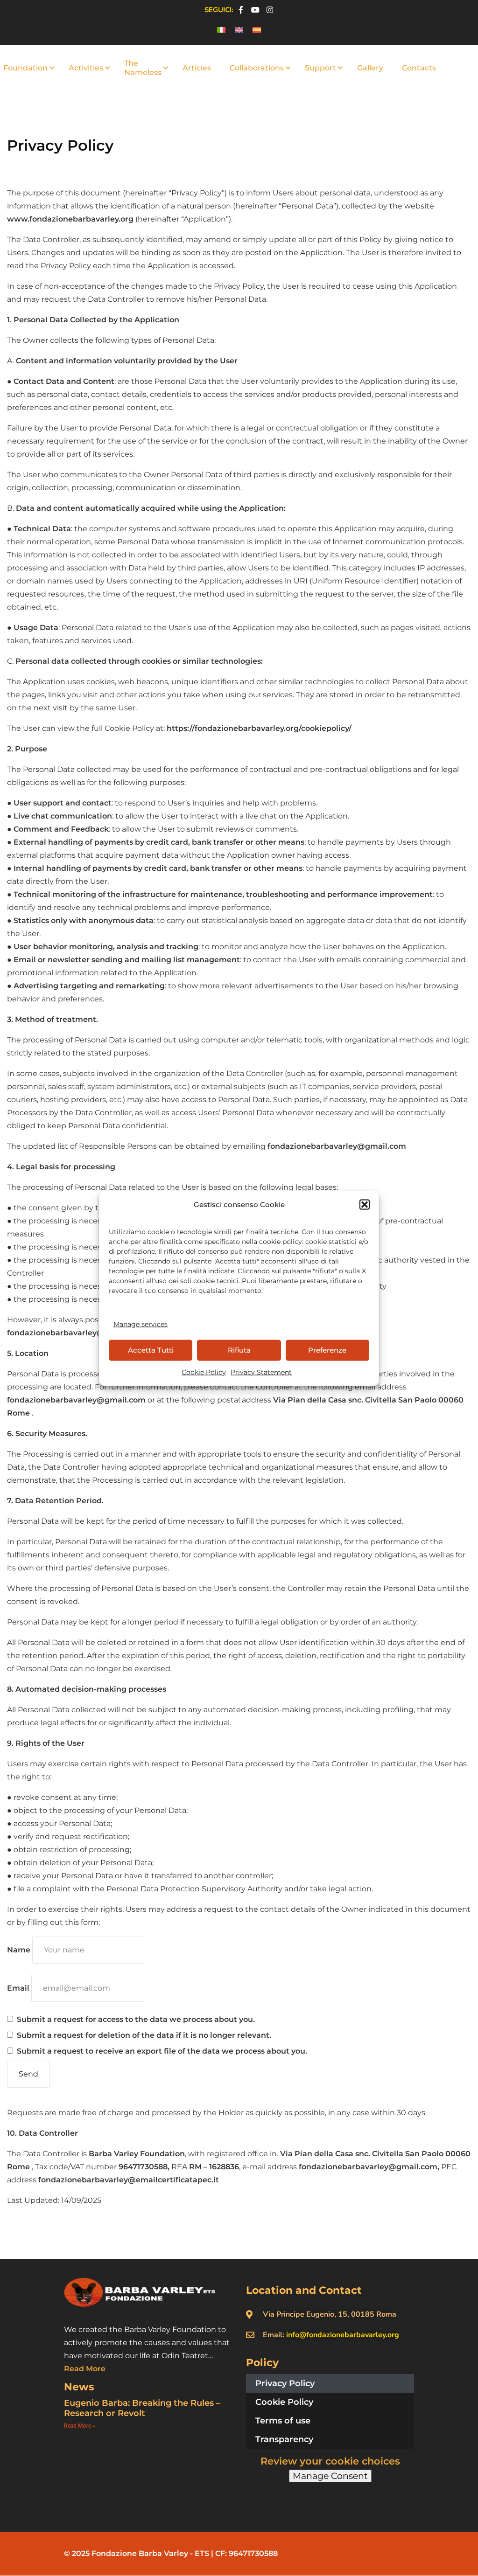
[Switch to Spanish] (257, 30)
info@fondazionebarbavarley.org (343, 2335)
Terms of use (283, 2421)
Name (19, 1950)
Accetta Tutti (151, 1350)
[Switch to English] (239, 30)
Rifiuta (239, 1350)
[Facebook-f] (241, 10)
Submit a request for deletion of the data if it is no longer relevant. (143, 2035)
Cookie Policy (204, 1372)
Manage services (141, 1324)
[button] (365, 1204)
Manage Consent (330, 2476)
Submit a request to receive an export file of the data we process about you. (161, 2051)
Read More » (80, 2426)
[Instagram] (270, 10)
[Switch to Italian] (221, 30)
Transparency (284, 2439)
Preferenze (327, 1350)
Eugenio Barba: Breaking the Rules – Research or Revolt (142, 2408)
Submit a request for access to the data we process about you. (135, 2019)
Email (18, 1988)
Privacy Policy (285, 2383)
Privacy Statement (261, 1372)
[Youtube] (255, 10)
